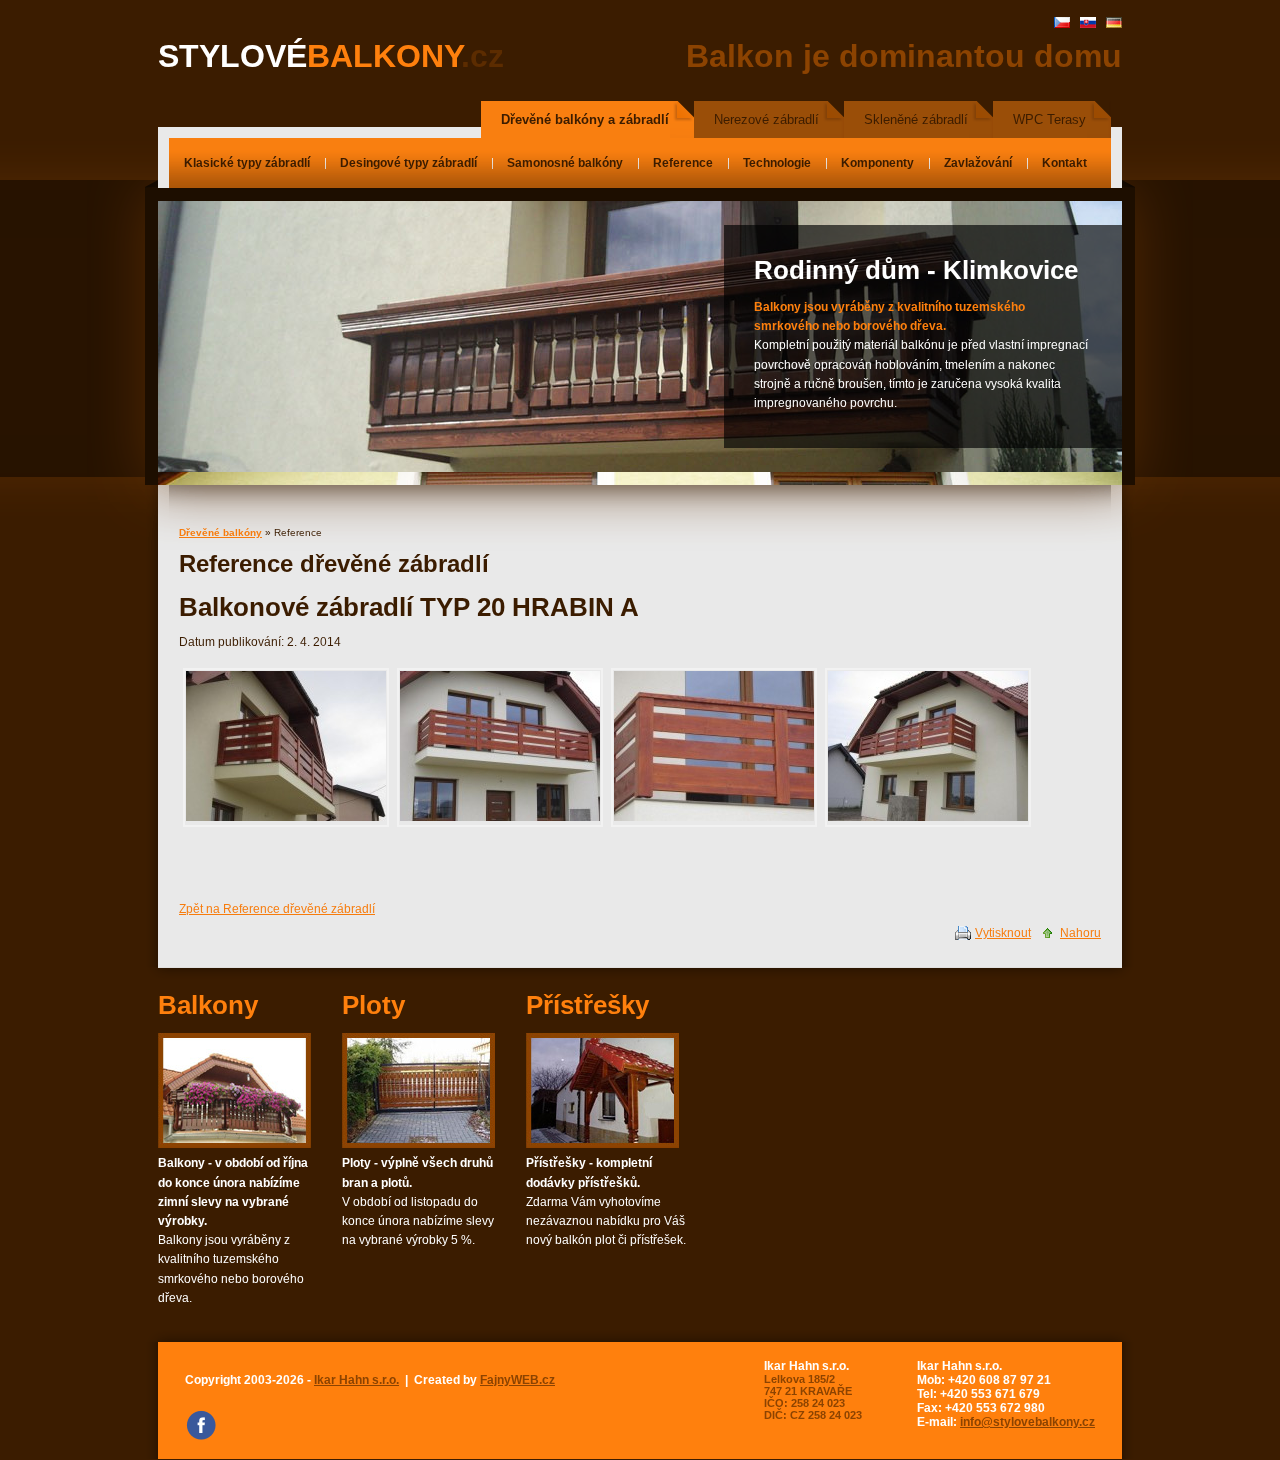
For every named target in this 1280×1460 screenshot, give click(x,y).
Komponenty (877, 163)
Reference (683, 163)
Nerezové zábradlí (766, 119)
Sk (1088, 22)
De (1114, 22)
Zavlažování (978, 163)
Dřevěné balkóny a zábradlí (585, 119)
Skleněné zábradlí (916, 119)
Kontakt (1064, 163)
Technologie (777, 163)
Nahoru (1080, 933)
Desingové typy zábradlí (408, 163)
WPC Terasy (1049, 119)
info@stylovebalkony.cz (1027, 1422)
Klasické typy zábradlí (247, 163)
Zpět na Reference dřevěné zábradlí (277, 909)
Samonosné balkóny (565, 163)
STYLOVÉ (331, 56)
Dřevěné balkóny (220, 532)
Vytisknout (1003, 933)
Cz (1062, 22)
